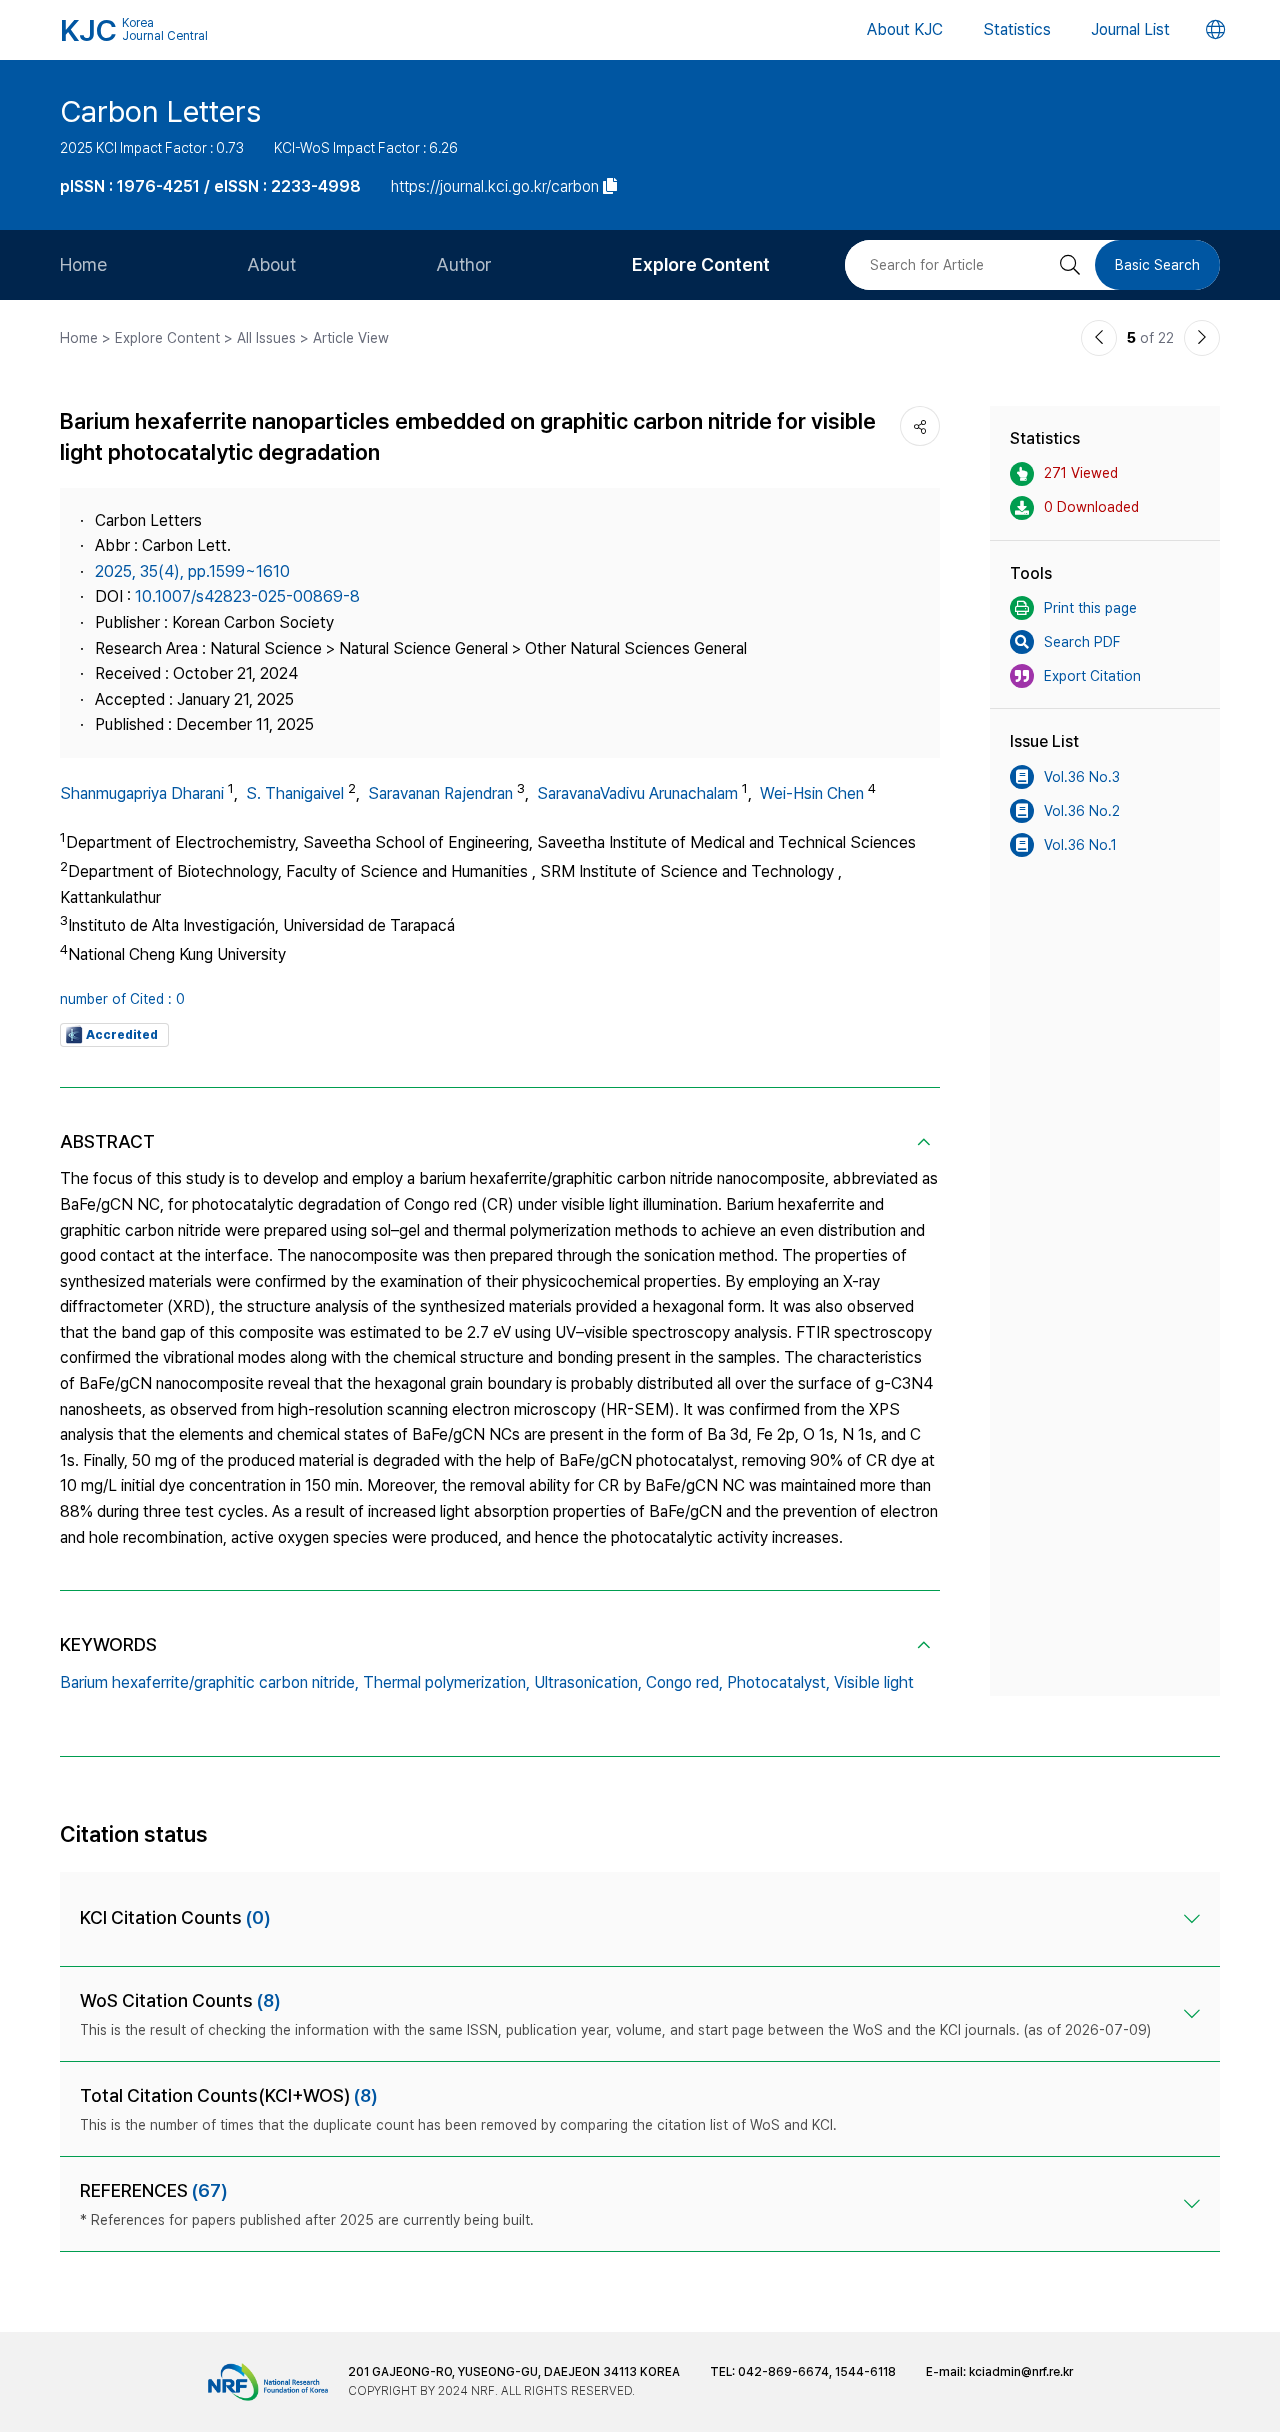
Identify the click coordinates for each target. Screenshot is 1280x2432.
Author (464, 264)
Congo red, (684, 1682)
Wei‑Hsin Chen (812, 793)
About (271, 264)
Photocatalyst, (778, 1682)
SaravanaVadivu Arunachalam (637, 793)
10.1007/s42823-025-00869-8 (247, 596)
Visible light (874, 1682)
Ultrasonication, (588, 1682)
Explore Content (701, 264)
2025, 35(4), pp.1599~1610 (192, 571)
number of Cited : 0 (122, 999)
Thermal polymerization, (446, 1682)
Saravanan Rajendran (440, 793)
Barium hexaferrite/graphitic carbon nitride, (209, 1682)
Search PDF (1082, 642)
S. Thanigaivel (295, 793)
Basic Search (1157, 265)
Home (83, 264)
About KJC (905, 29)
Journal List (1130, 29)
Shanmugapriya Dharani (142, 793)
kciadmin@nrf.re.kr (1021, 2372)
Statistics (1017, 29)
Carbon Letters (160, 111)
